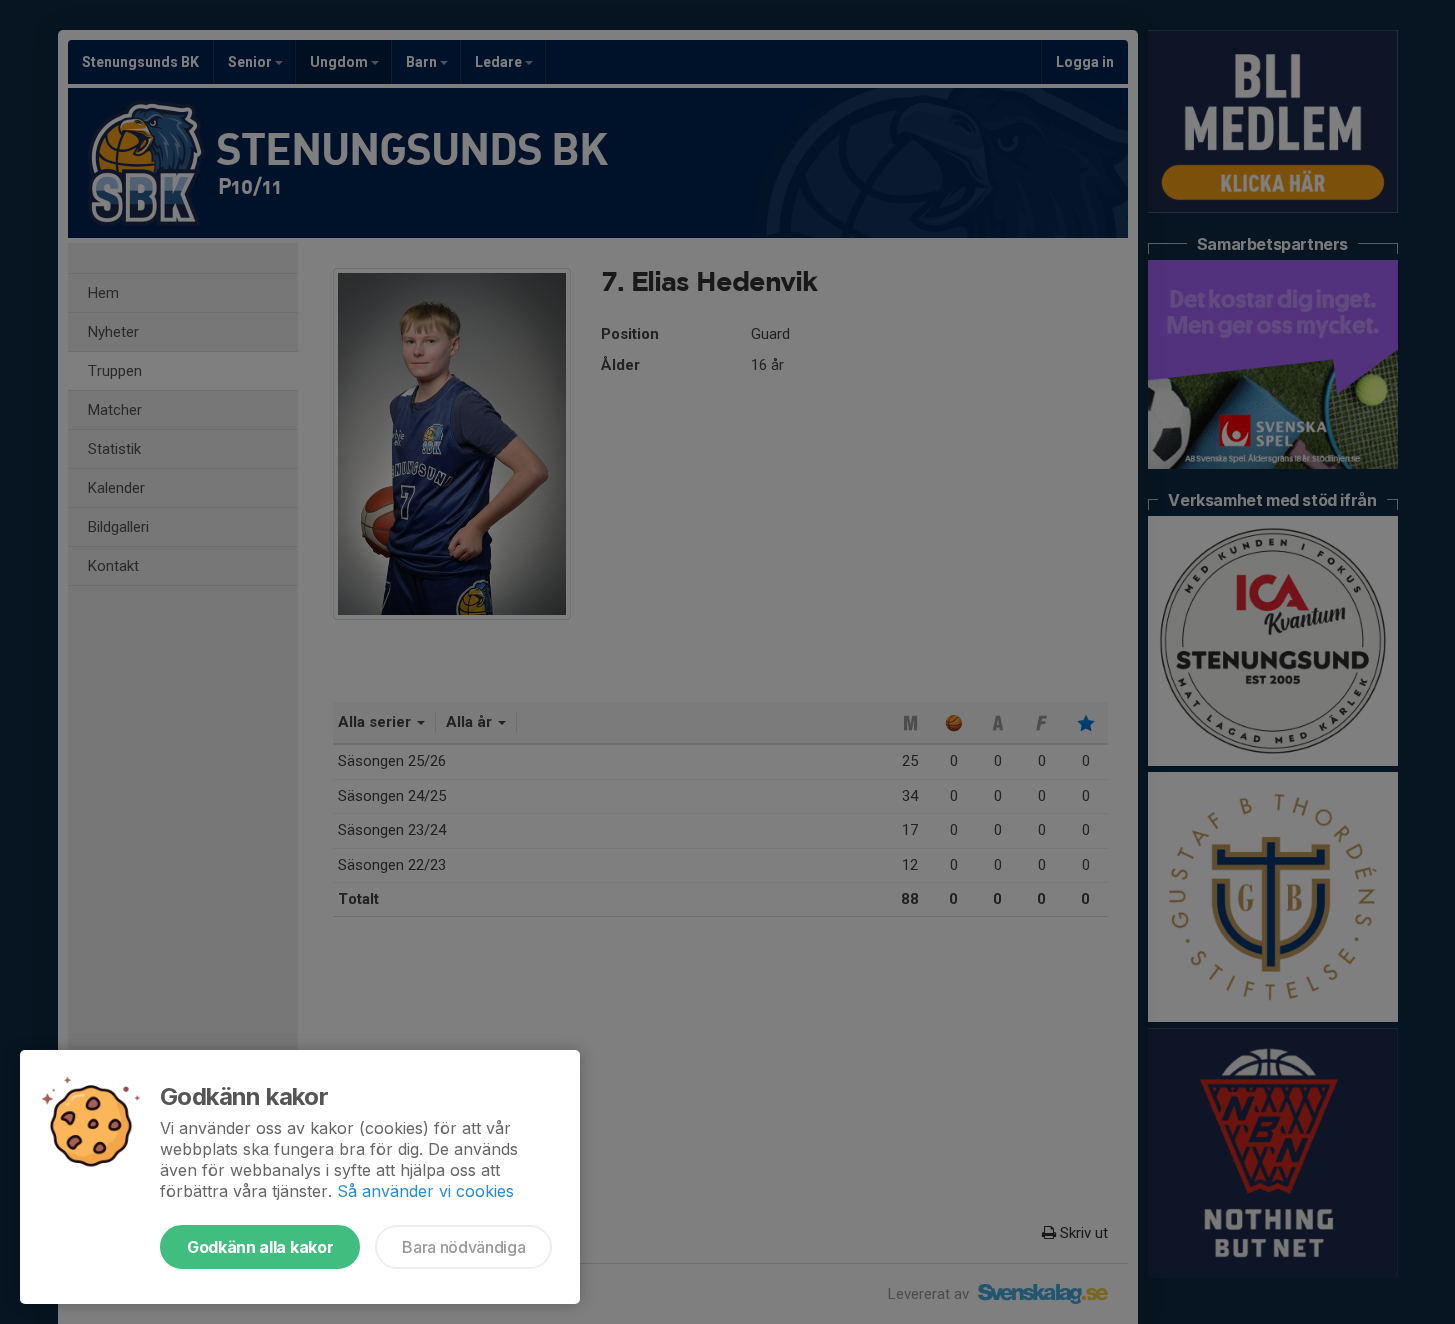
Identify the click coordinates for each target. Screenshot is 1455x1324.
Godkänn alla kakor (260, 1247)
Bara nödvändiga (463, 1247)
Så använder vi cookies (425, 1191)
